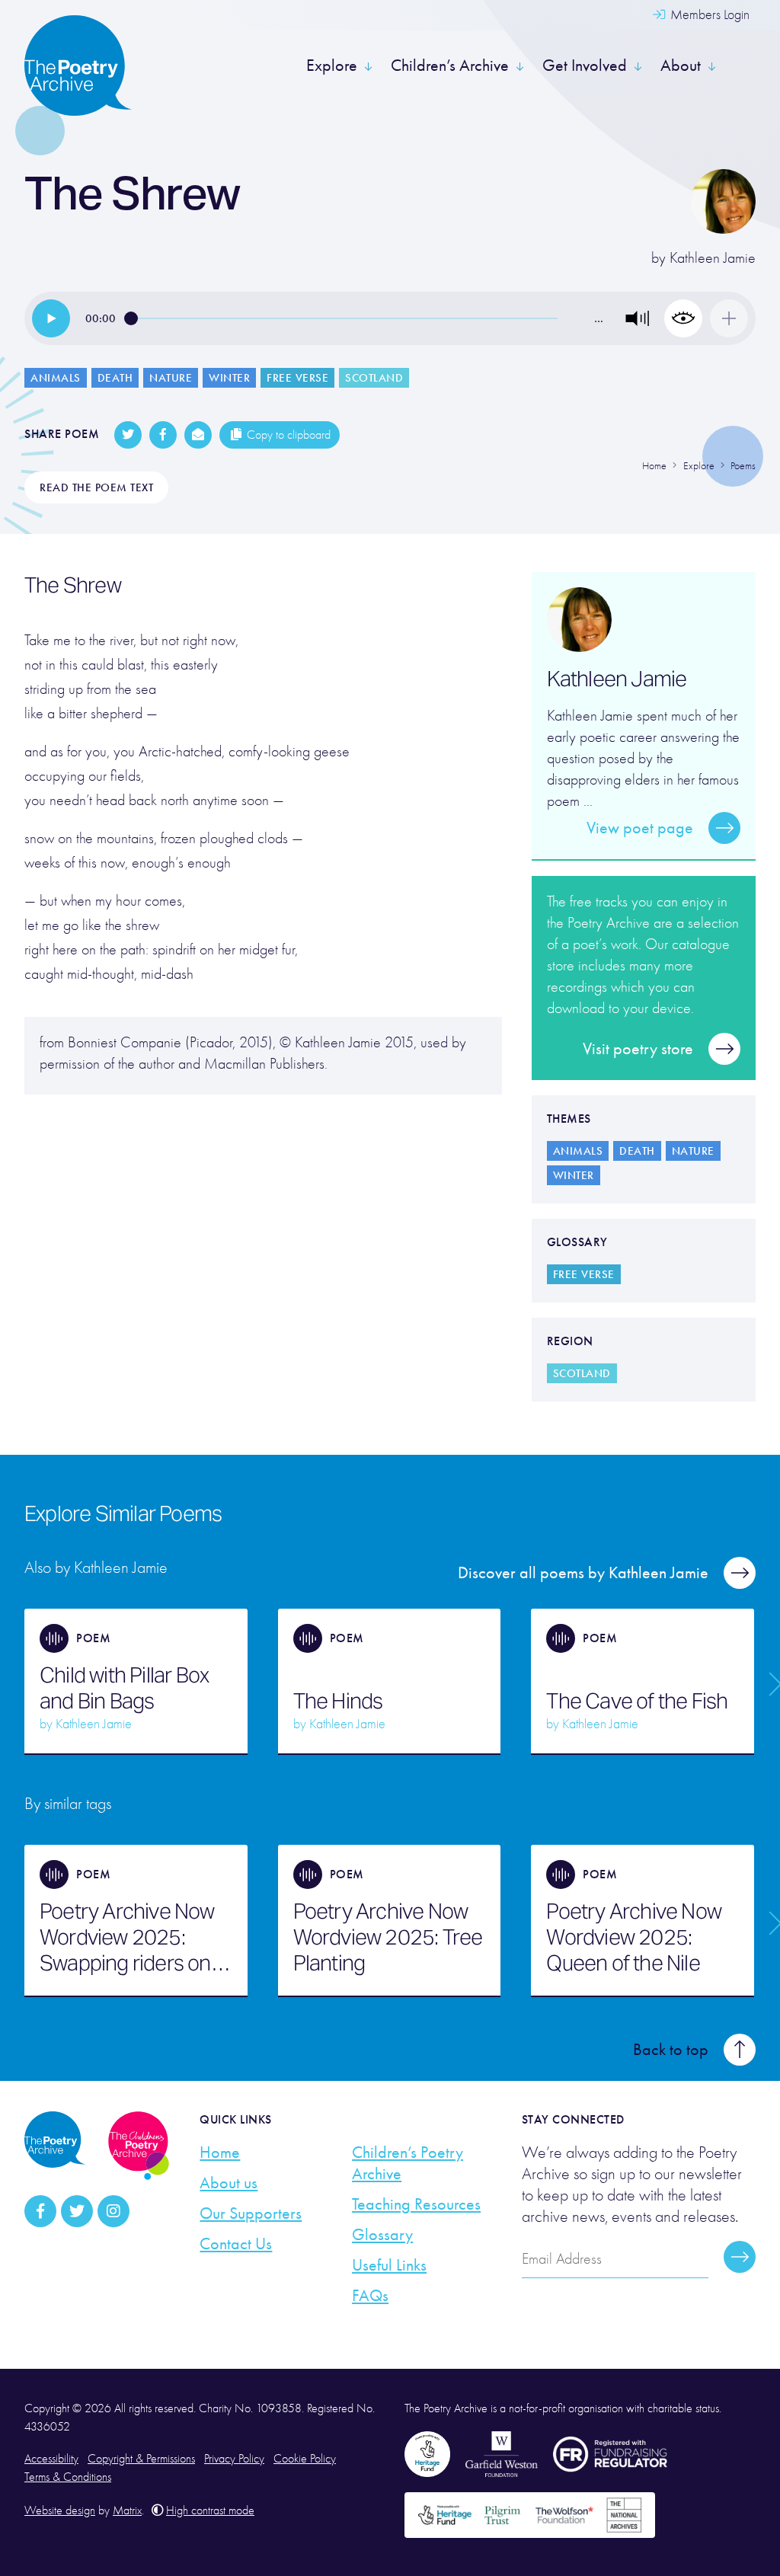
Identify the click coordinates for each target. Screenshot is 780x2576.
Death (115, 378)
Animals (56, 378)
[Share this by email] (198, 435)
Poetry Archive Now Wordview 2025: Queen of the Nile (634, 1937)
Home (220, 2153)
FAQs (370, 2296)
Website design (60, 2510)
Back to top (671, 2050)
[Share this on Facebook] (163, 435)
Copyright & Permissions (141, 2459)
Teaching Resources (416, 2204)
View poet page (640, 828)
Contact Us (236, 2244)
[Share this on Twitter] (128, 435)
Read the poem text (96, 487)
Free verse (297, 378)
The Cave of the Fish (637, 1701)
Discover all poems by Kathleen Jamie (583, 1573)
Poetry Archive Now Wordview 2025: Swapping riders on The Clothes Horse (127, 1937)
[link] (51, 318)
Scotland (374, 378)
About (681, 66)
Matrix (127, 2510)
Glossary (382, 2235)
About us (229, 2183)
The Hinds (338, 1701)
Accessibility (51, 2459)
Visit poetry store (638, 1049)
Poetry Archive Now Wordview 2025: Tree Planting (388, 1937)
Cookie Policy (305, 2459)
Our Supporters (251, 2213)
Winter (229, 378)
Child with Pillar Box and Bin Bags (124, 1688)
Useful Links (389, 2265)
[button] (638, 318)
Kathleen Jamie (713, 258)
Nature (171, 378)
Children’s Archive (450, 66)
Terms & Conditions (68, 2477)
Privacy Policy (234, 2459)
